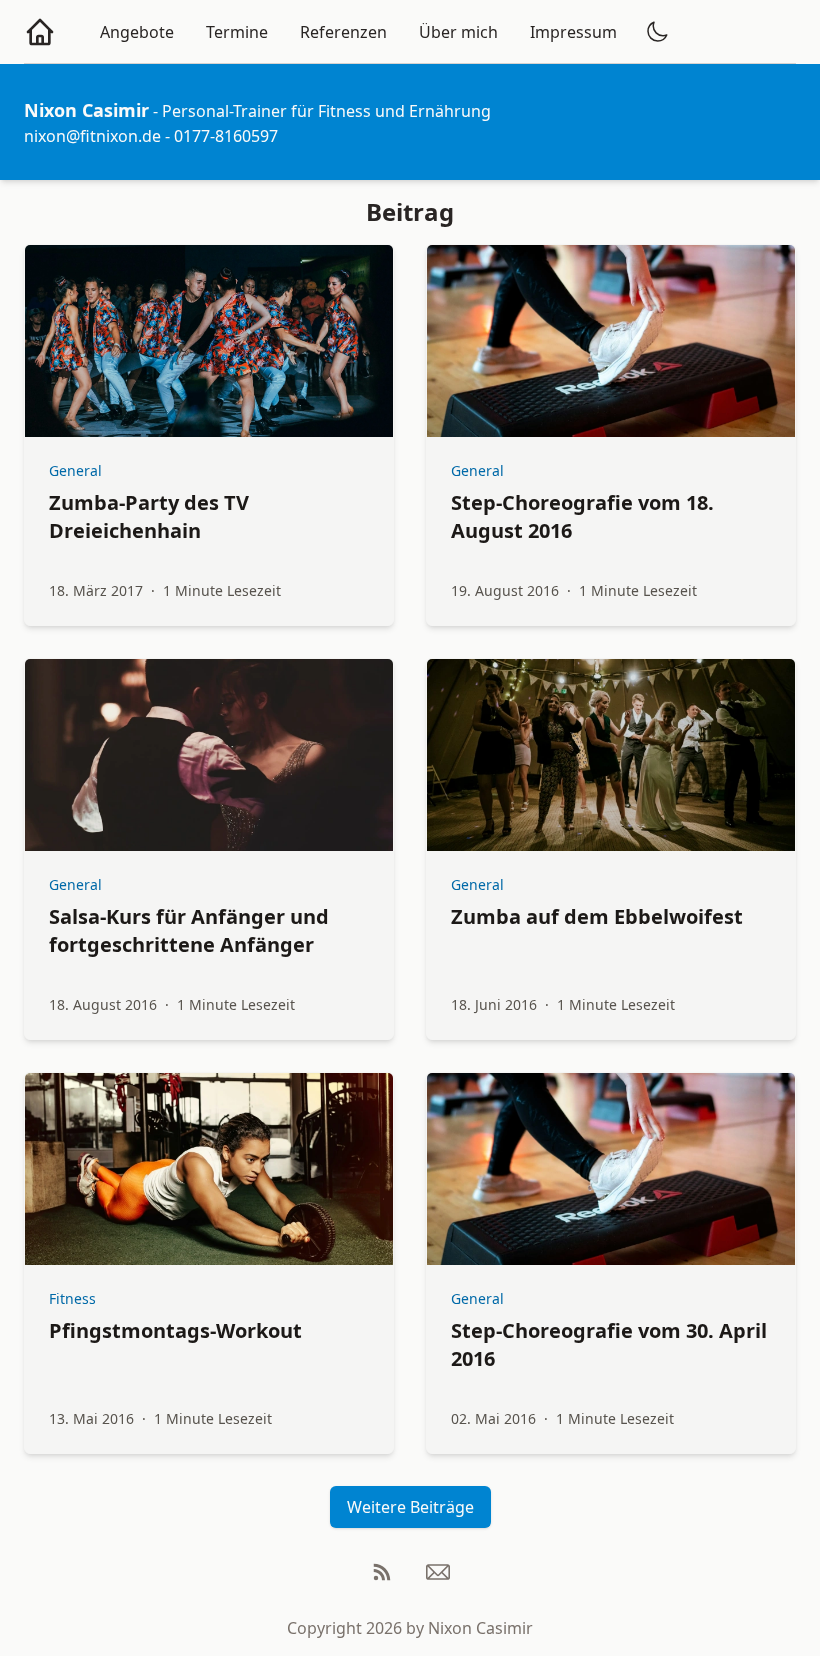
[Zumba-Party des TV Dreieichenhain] (209, 341)
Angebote (137, 32)
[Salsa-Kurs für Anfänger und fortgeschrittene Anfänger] (209, 755)
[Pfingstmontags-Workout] (209, 1169)
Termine (237, 32)
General (75, 470)
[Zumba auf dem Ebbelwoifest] (611, 755)
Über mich (458, 32)
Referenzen (343, 32)
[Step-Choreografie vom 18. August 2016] (611, 341)
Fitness (72, 1298)
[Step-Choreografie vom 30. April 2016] (611, 1169)
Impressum (573, 32)
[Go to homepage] (40, 32)
